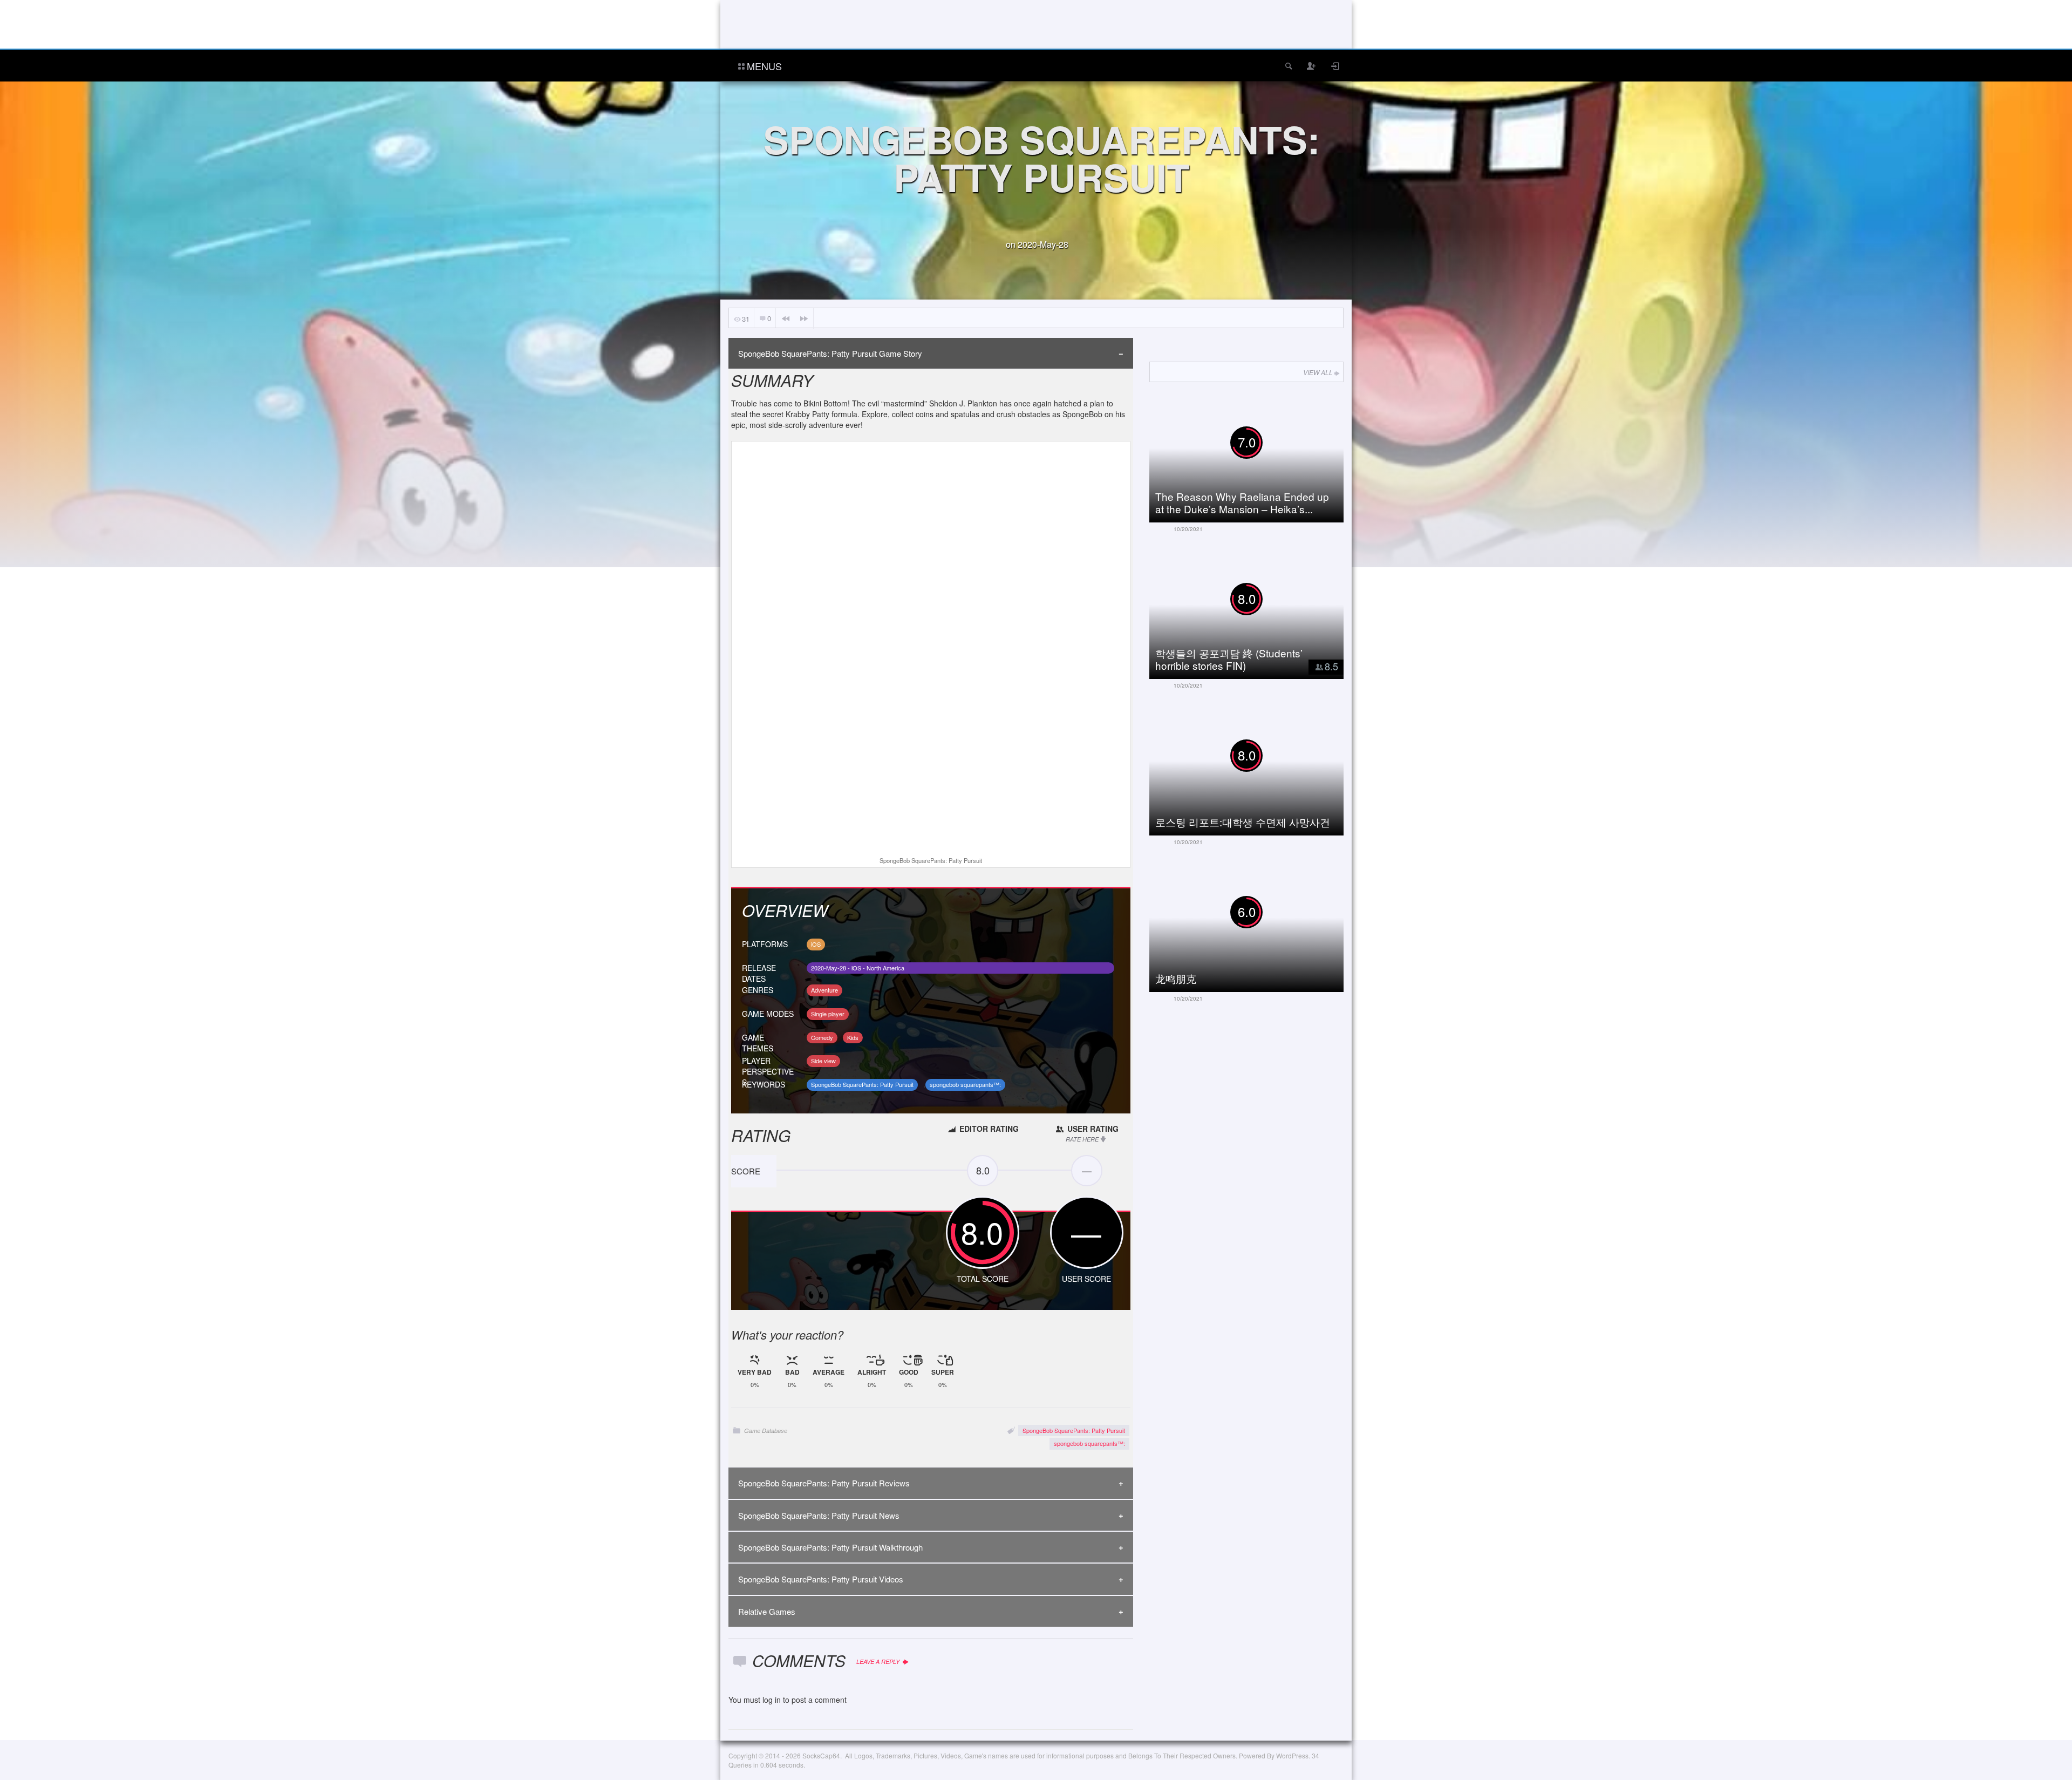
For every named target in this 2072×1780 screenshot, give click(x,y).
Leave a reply (879, 1662)
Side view (823, 1061)
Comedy (822, 1037)
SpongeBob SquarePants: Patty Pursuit (862, 1084)
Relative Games (767, 1611)
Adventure (824, 990)
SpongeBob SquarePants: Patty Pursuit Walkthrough (830, 1547)
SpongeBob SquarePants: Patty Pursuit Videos (821, 1579)
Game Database (766, 1431)
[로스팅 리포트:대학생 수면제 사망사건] (1255, 768)
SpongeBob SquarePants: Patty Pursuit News (819, 1515)
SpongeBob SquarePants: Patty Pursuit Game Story (830, 353)
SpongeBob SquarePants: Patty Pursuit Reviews (824, 1483)
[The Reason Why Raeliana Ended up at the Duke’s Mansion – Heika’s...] (1255, 455)
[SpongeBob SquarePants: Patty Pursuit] (931, 650)
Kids (853, 1037)
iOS (816, 944)
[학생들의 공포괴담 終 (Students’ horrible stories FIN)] (1255, 612)
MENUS (764, 66)
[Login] (1335, 66)
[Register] (1312, 66)
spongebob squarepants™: (965, 1084)
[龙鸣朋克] (1255, 925)
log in (772, 1700)
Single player (828, 1014)
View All (1318, 372)
